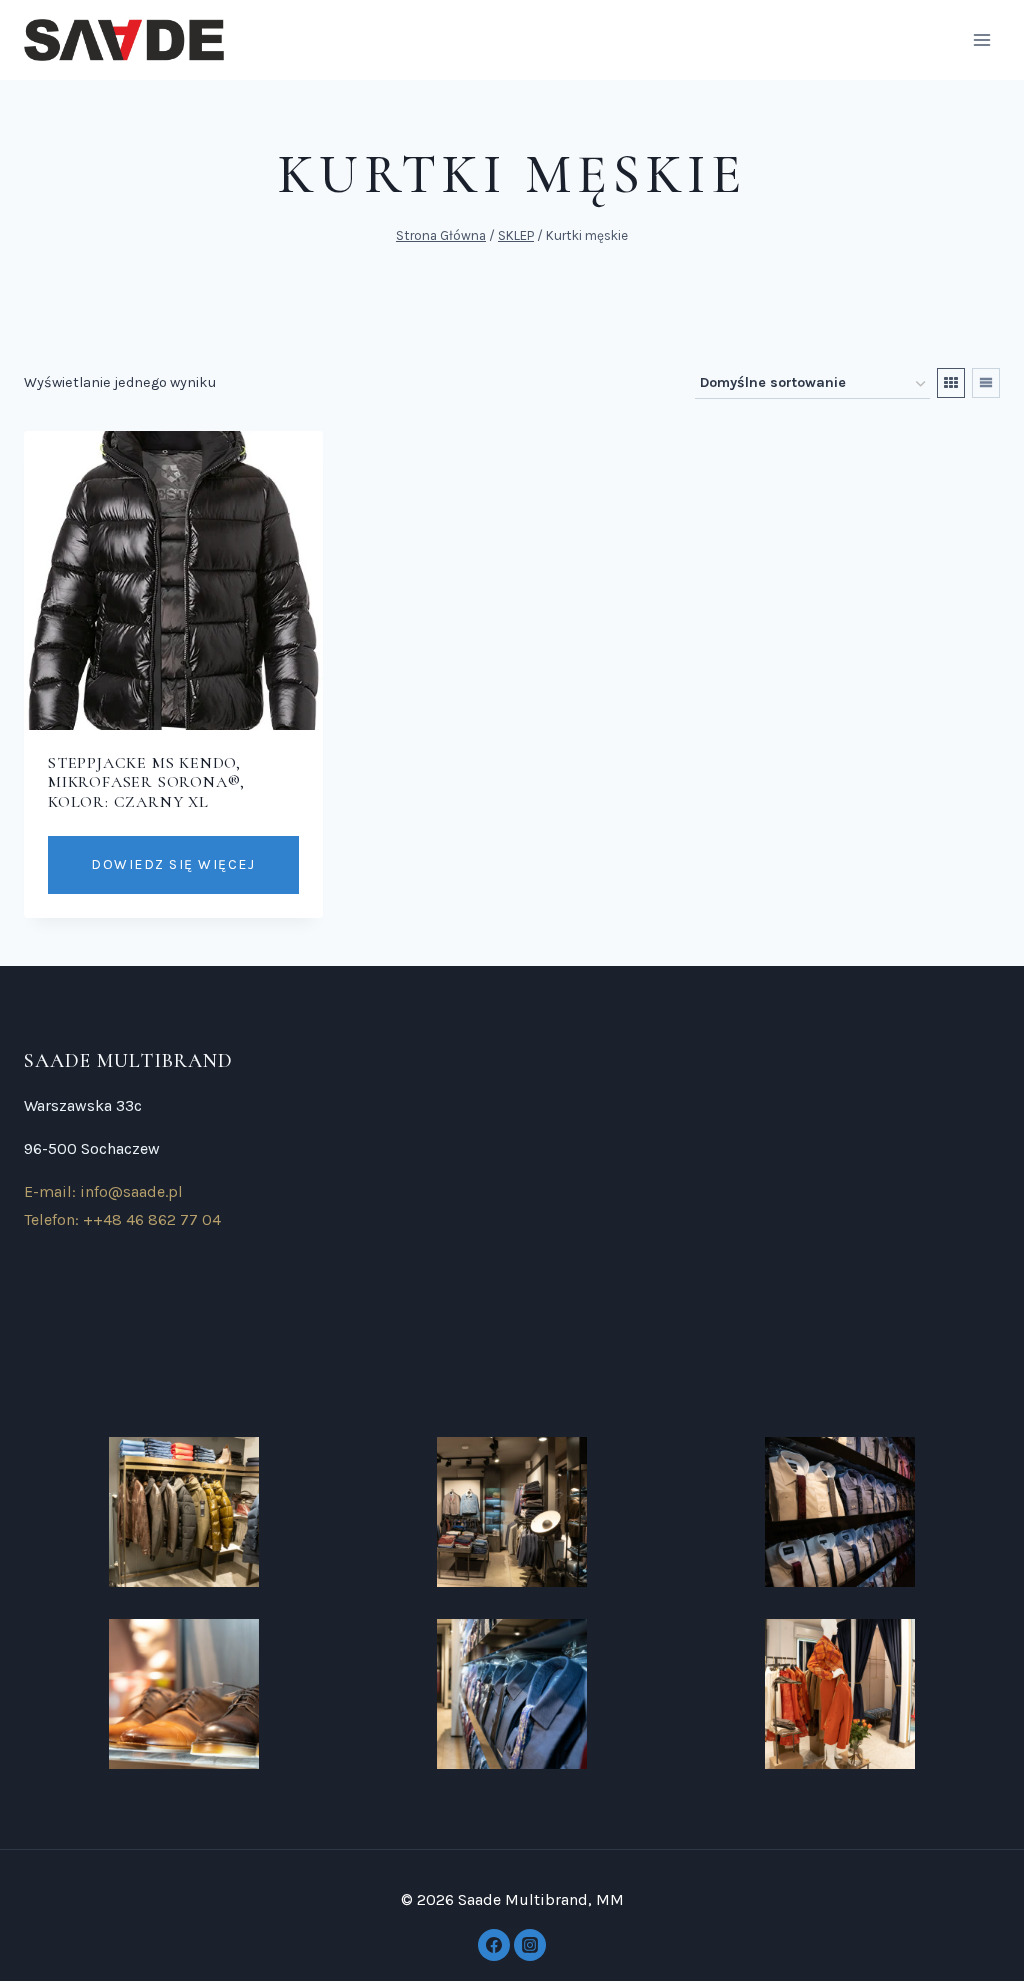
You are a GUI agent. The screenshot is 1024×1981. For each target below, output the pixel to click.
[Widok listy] (986, 383)
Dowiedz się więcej (173, 864)
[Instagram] (530, 1945)
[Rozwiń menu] (981, 39)
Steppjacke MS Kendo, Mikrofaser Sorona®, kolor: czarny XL (146, 782)
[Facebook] (494, 1945)
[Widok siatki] (951, 383)
